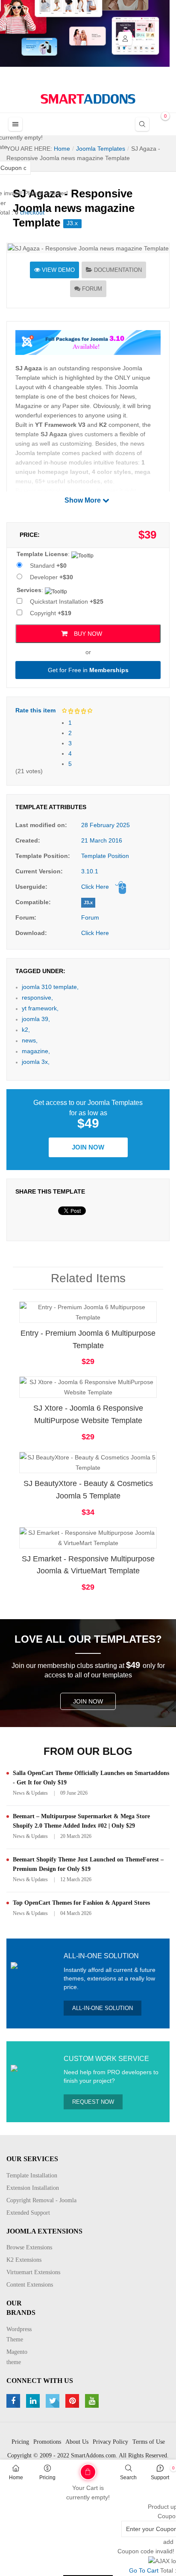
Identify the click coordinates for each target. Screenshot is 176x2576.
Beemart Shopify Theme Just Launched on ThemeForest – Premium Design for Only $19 (88, 1864)
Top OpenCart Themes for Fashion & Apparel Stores (81, 1903)
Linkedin (34, 2401)
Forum (92, 289)
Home (16, 2478)
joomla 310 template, (50, 987)
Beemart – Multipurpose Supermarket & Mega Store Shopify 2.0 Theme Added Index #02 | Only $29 (81, 1821)
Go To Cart (71, 2469)
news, (30, 1040)
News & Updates (30, 1793)
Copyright (51, 613)
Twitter (54, 2401)
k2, (26, 1030)
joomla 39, (36, 1019)
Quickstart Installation (67, 602)
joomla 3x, (36, 1062)
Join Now (88, 1147)
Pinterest (73, 2401)
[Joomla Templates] (88, 99)
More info (122, 1320)
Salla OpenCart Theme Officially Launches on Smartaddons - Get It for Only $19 (91, 1778)
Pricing (47, 2478)
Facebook (14, 2401)
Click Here (95, 887)
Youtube (93, 2401)
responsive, (37, 998)
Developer (51, 577)
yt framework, (40, 1008)
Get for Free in (88, 670)
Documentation (118, 270)
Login (125, 39)
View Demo (58, 270)
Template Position (105, 856)
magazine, (36, 1051)
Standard (48, 566)
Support (160, 2478)
